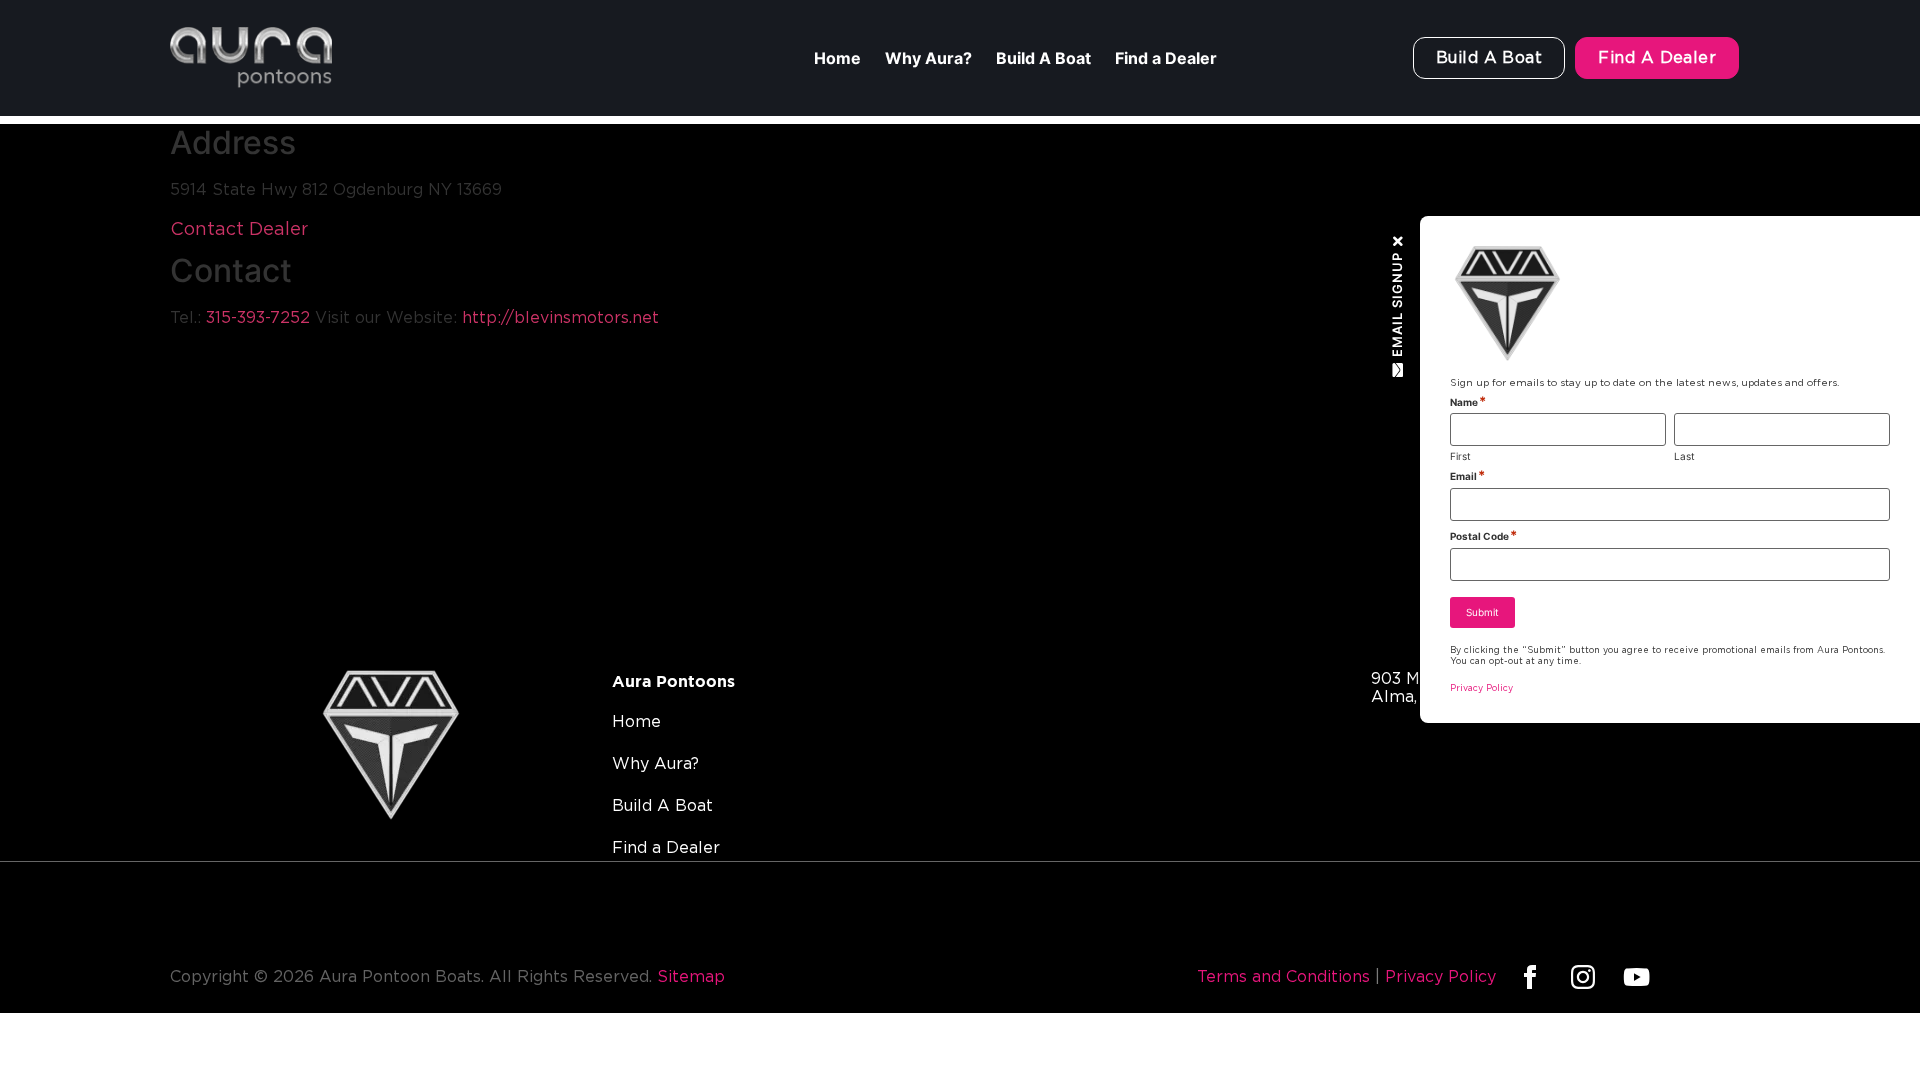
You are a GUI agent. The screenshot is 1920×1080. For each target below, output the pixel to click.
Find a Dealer (1166, 58)
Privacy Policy (1440, 977)
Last (1684, 455)
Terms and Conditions (1283, 977)
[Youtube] (1636, 977)
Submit (1482, 612)
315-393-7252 (258, 318)
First (1460, 455)
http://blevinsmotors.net (560, 318)
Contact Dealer (239, 230)
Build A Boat (1043, 58)
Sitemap (691, 977)
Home (837, 58)
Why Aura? (928, 58)
